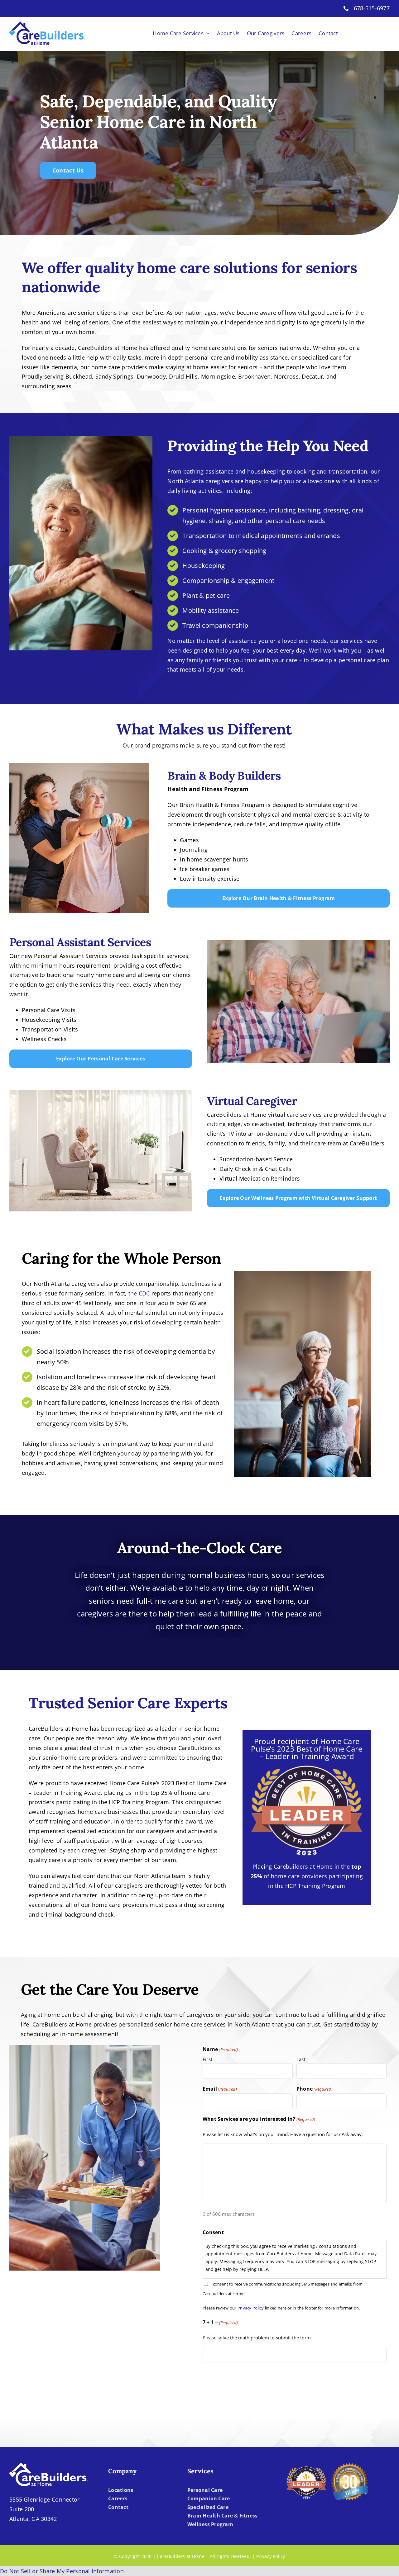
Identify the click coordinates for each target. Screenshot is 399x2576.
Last (301, 2059)
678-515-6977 (372, 8)
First (207, 2059)
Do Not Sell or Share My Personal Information (62, 2571)
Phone (315, 2089)
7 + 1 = (220, 2322)
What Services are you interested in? (259, 2119)
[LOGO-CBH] (47, 24)
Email (220, 2089)
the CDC (139, 1293)
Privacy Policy (251, 2308)
